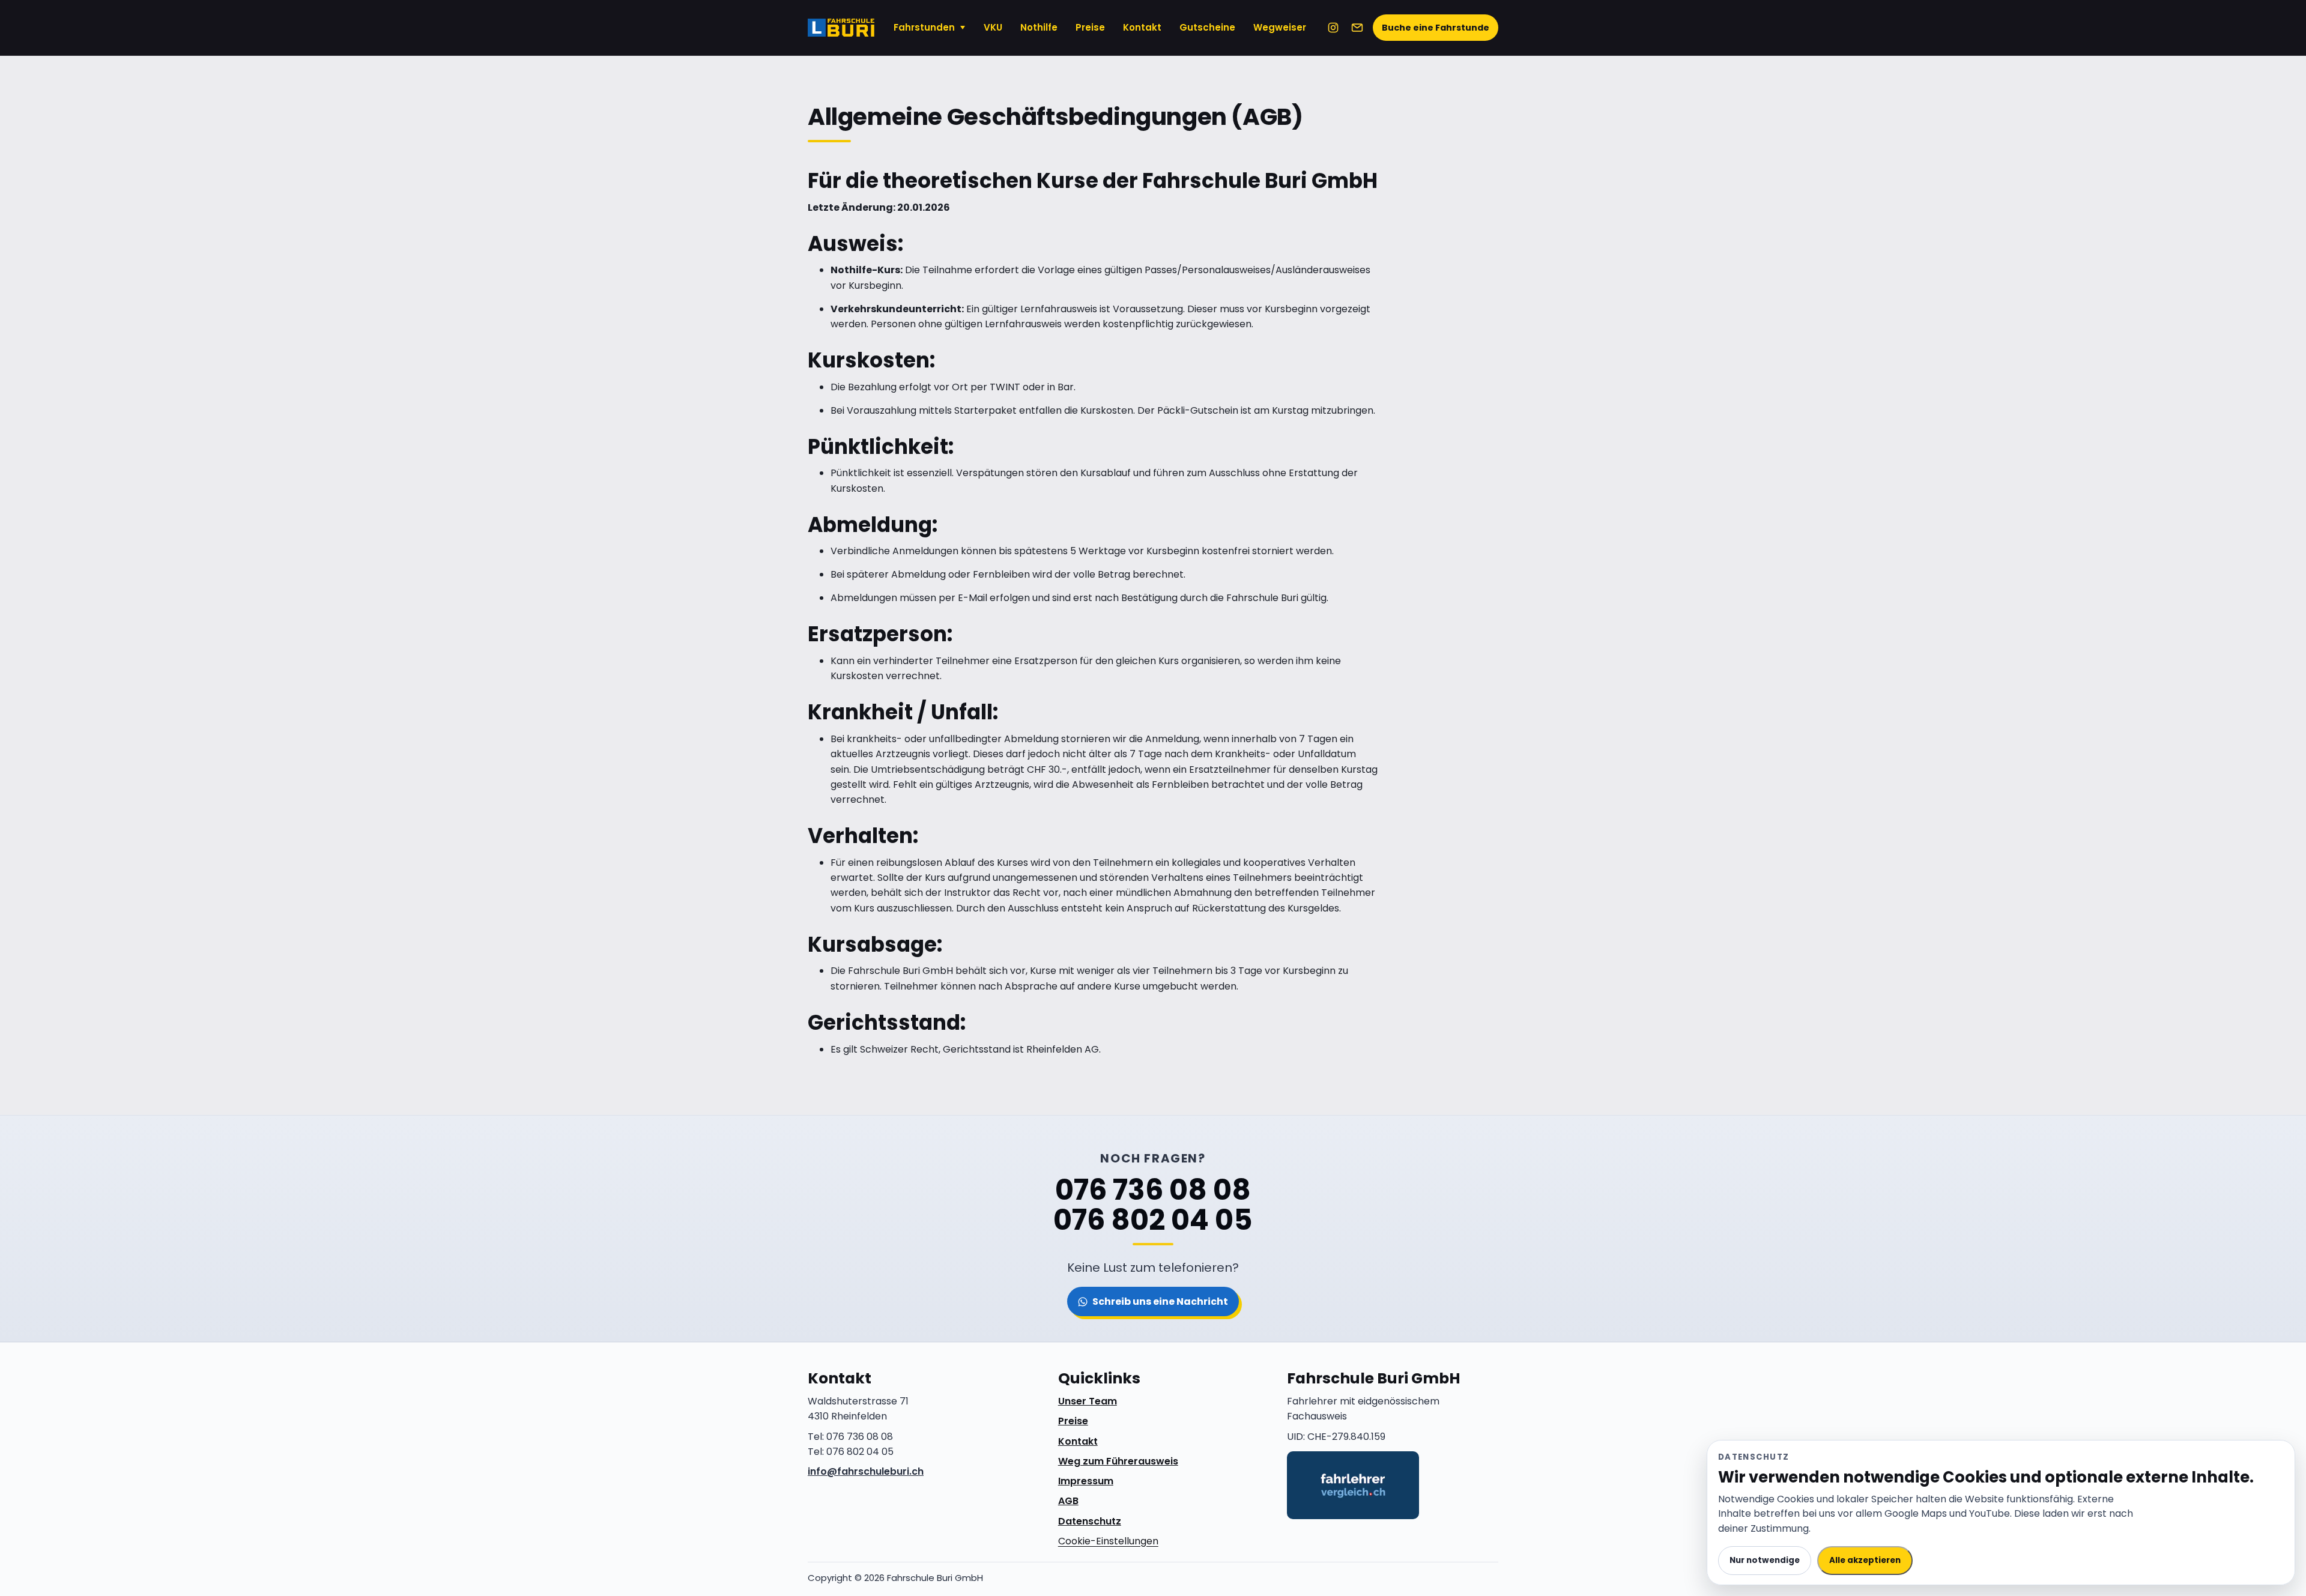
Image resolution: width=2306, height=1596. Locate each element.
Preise (1090, 27)
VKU (993, 27)
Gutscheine (1207, 27)
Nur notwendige (1765, 1560)
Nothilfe (1039, 27)
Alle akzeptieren (1865, 1560)
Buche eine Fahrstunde (1436, 28)
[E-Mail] (1357, 28)
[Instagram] (1333, 28)
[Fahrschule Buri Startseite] (841, 28)
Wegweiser (1280, 27)
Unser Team (1088, 1401)
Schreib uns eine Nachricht (1160, 1301)
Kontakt (1142, 27)
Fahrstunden (924, 27)
